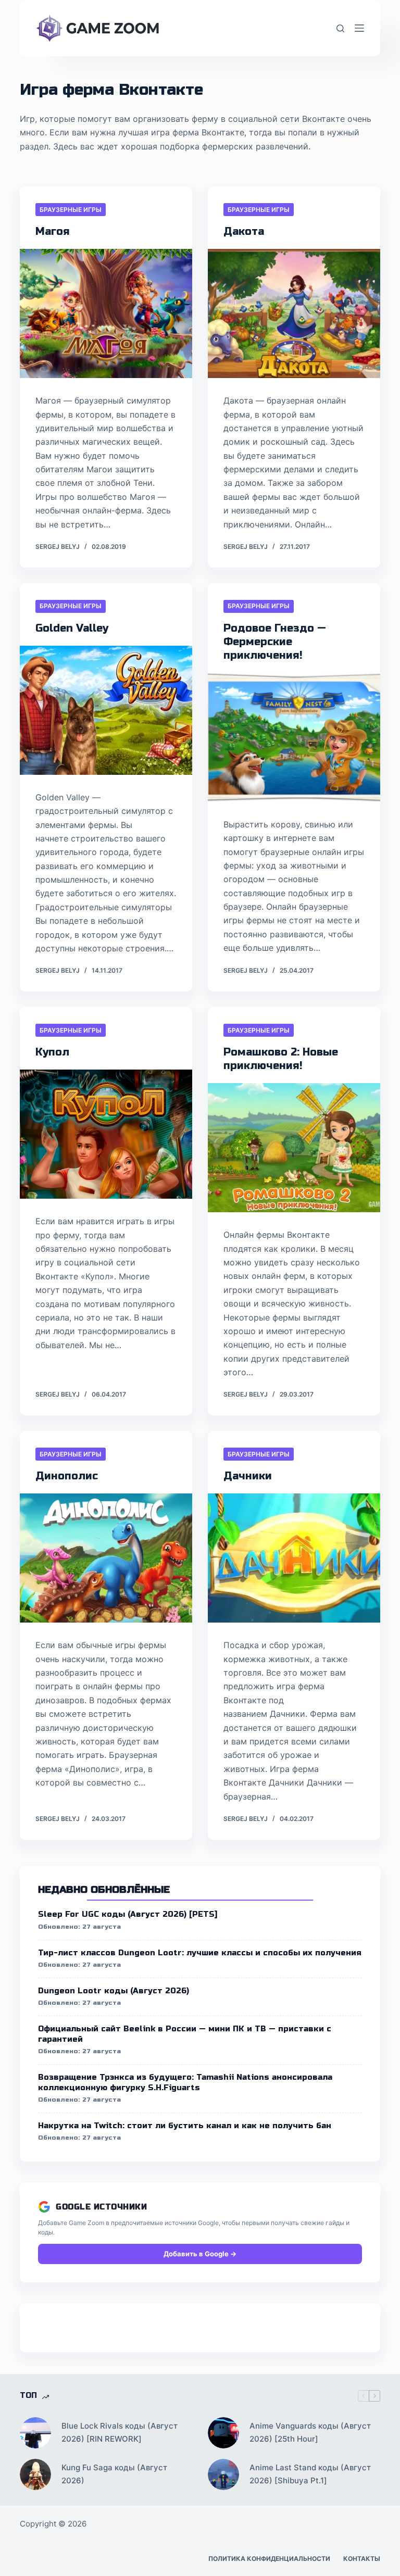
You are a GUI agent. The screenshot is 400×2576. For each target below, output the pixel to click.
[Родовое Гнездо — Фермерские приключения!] (294, 737)
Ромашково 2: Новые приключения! (281, 1059)
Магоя (53, 231)
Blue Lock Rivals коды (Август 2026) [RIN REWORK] (120, 2432)
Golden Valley (72, 628)
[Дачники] (294, 1558)
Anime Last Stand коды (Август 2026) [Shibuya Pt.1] (310, 2474)
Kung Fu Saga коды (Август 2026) (114, 2474)
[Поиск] (340, 28)
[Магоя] (106, 313)
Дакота (244, 231)
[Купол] (106, 1134)
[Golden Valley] (106, 710)
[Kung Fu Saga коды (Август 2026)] (35, 2474)
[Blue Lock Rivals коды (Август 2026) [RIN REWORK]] (35, 2433)
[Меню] (359, 28)
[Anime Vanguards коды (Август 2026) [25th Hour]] (223, 2433)
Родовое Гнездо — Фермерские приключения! (275, 642)
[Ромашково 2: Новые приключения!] (294, 1148)
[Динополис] (106, 1558)
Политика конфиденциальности (269, 2559)
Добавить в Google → (200, 2254)
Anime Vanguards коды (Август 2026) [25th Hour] (310, 2432)
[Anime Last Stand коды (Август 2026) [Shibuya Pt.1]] (223, 2474)
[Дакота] (294, 313)
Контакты (362, 2559)
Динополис (67, 1476)
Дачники (248, 1476)
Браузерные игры (71, 210)
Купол (52, 1052)
